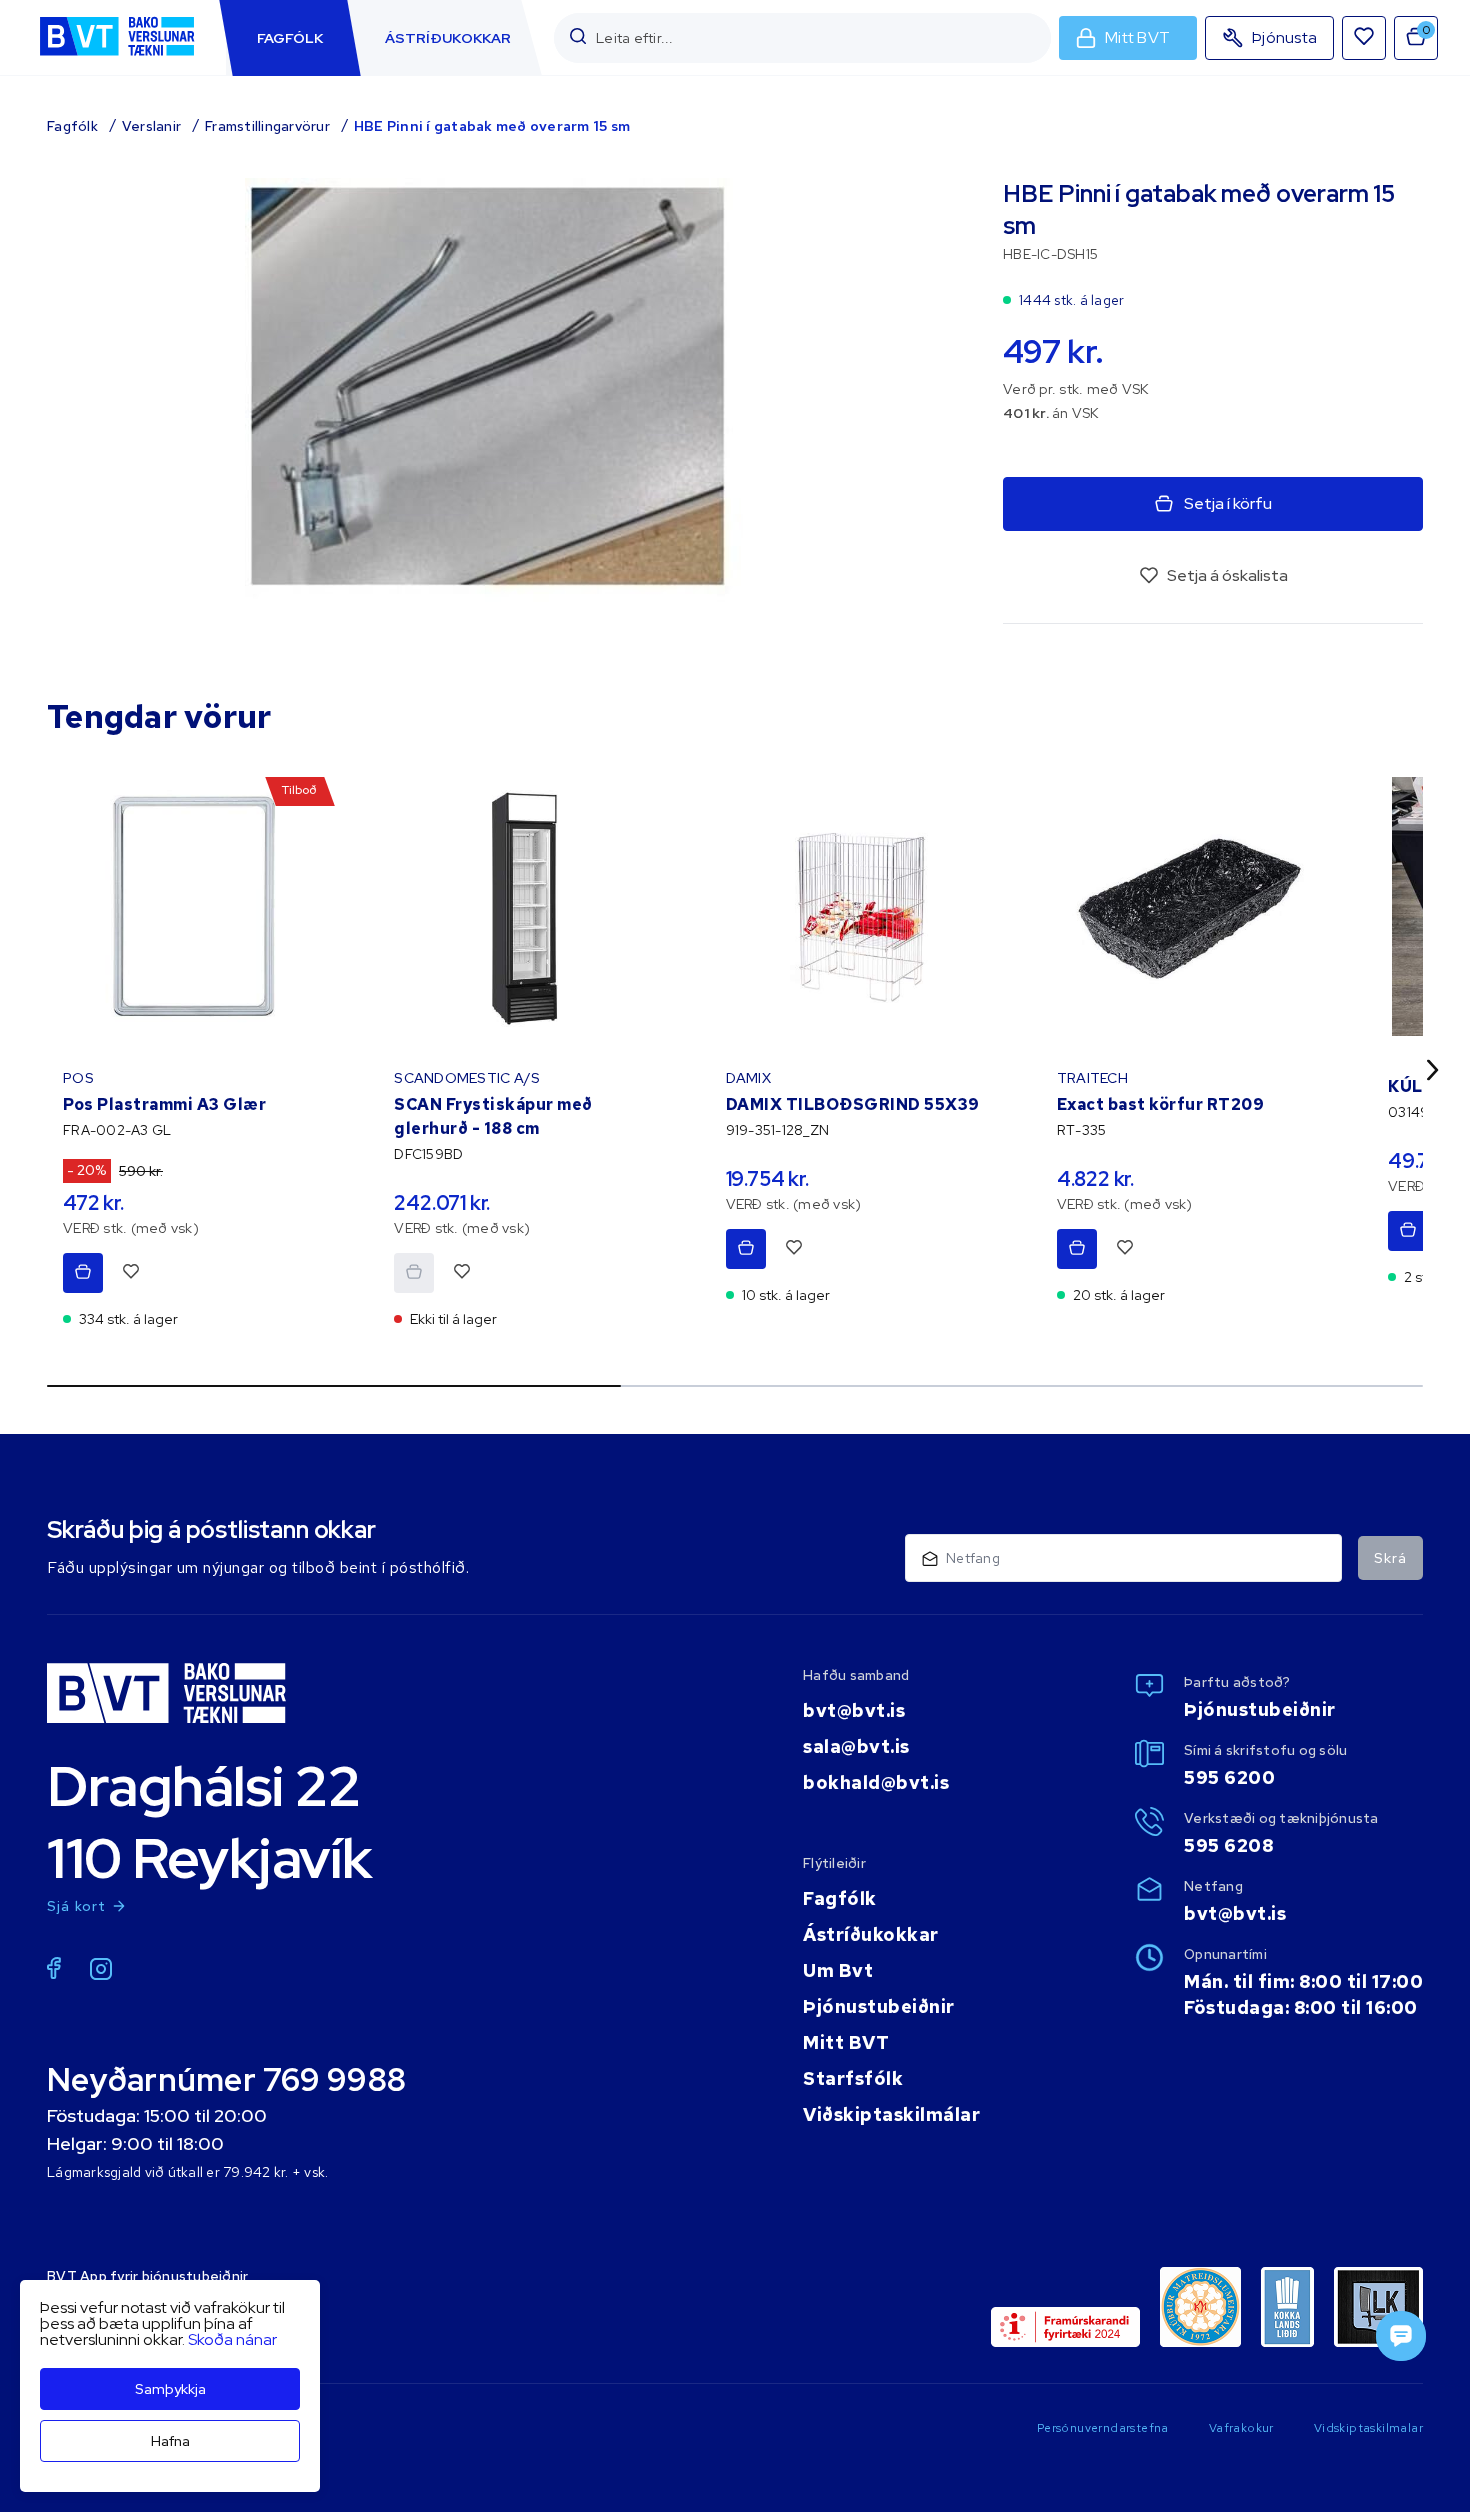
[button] (578, 37)
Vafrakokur (1241, 2428)
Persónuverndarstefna (1103, 2428)
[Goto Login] (1364, 38)
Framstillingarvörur (267, 126)
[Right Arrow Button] (1433, 1069)
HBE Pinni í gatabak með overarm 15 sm (492, 126)
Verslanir (151, 126)
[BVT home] (117, 57)
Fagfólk (72, 126)
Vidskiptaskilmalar (1368, 2428)
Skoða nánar (232, 2339)
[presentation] (290, 38)
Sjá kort (77, 1906)
